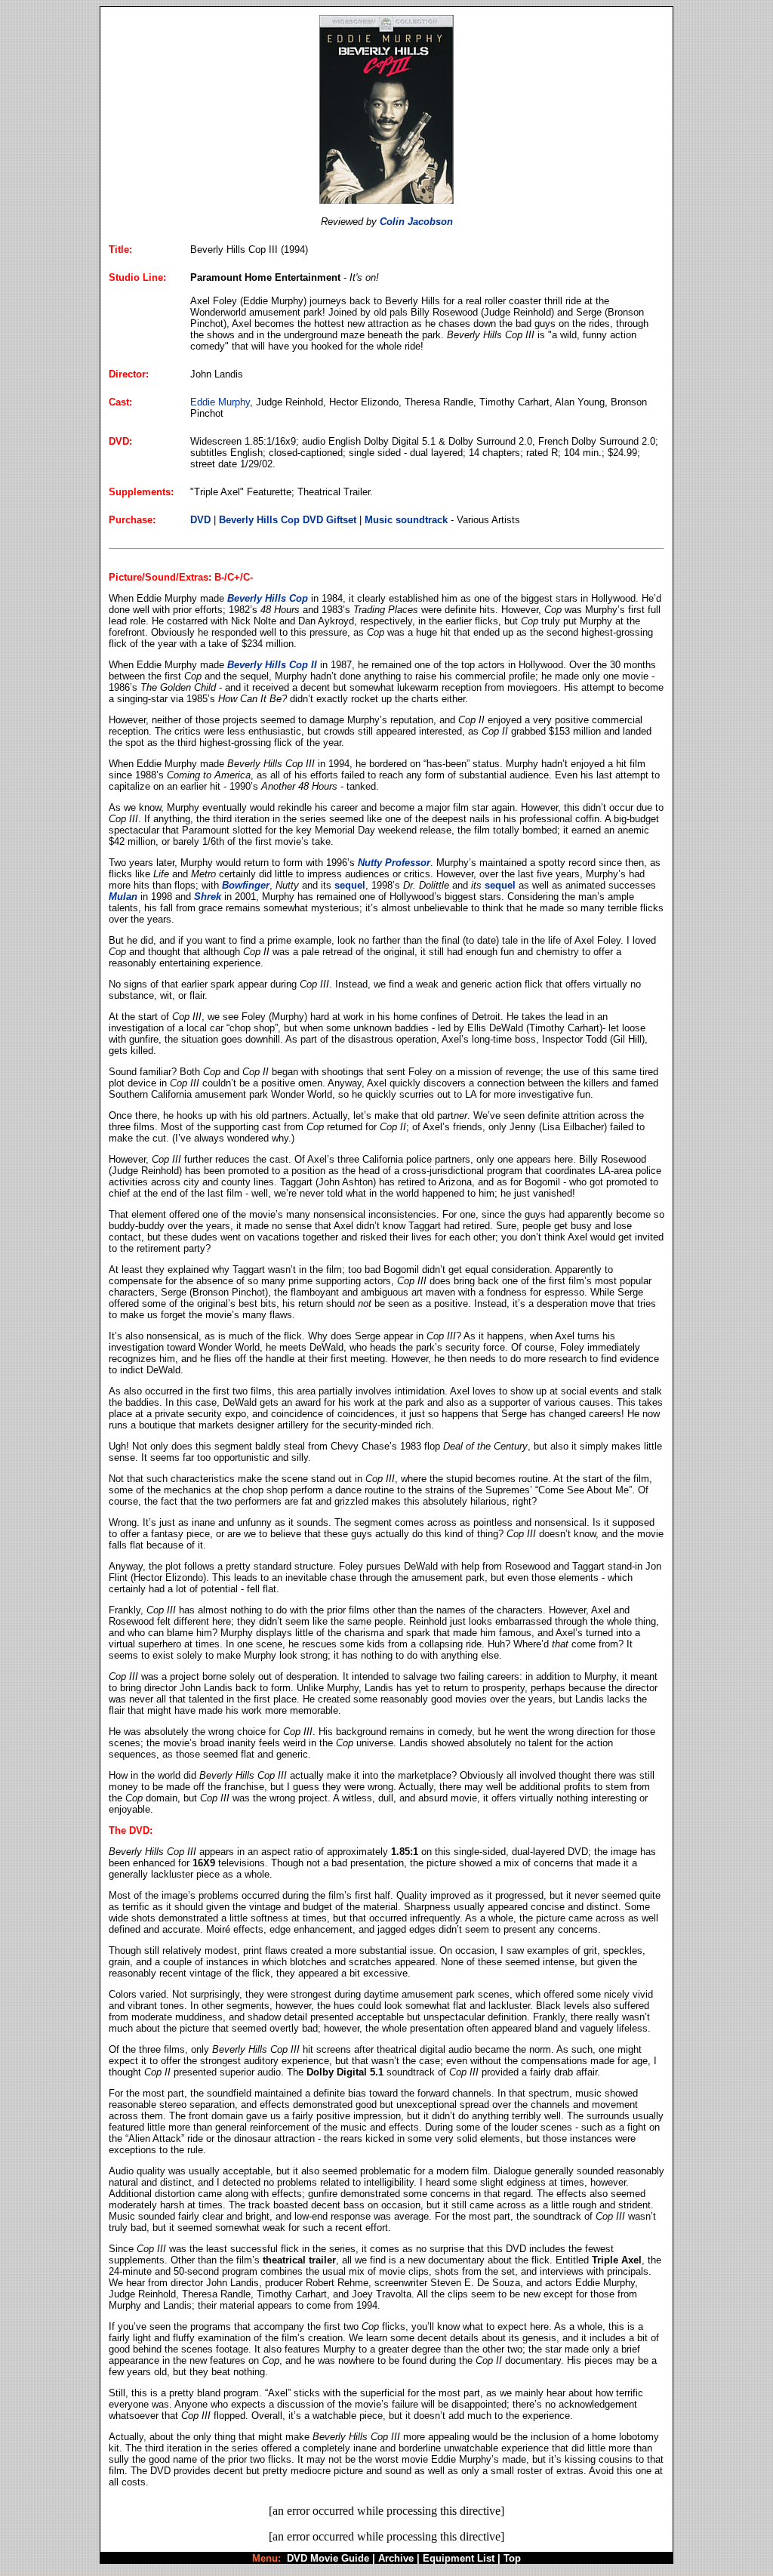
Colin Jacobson (416, 222)
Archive (396, 2558)
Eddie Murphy (220, 402)
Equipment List (459, 2558)
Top (512, 2558)
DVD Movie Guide (328, 2558)
